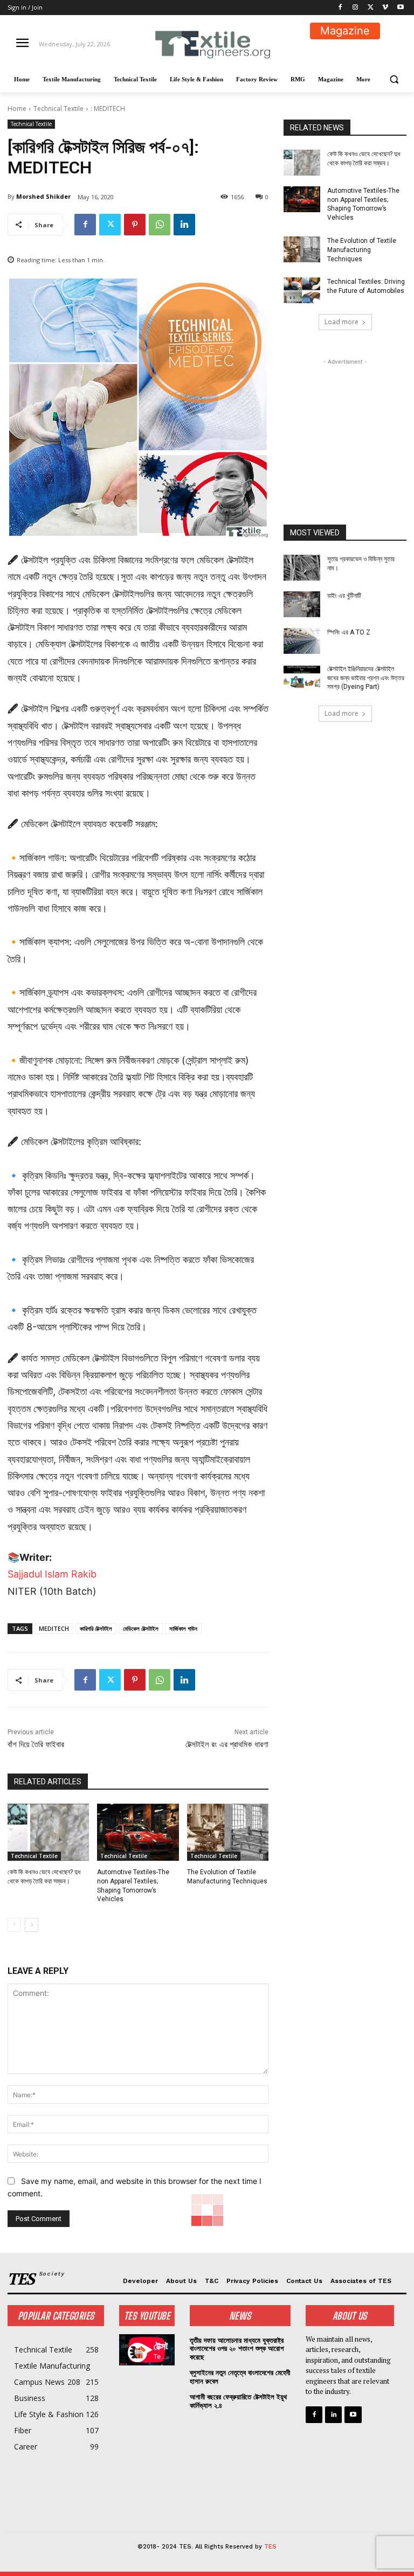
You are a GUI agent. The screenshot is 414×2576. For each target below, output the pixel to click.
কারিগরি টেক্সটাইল (96, 1628)
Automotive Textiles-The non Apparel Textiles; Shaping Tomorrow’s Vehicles (363, 204)
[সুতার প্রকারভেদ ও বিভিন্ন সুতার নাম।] (302, 568)
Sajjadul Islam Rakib (52, 1574)
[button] (394, 79)
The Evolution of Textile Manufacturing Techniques (362, 250)
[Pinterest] (135, 225)
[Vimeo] (385, 8)
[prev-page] (14, 1925)
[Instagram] (356, 8)
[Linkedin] (184, 225)
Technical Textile (58, 109)
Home (17, 109)
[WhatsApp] (160, 225)
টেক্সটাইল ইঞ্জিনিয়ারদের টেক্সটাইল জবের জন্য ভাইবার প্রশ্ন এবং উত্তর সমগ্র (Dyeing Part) (366, 678)
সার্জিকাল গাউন (183, 1628)
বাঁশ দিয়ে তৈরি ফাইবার (36, 1744)
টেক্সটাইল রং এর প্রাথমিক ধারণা (227, 1744)
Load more (341, 322)
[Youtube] (400, 8)
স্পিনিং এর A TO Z (349, 632)
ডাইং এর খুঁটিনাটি (344, 596)
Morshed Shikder (43, 196)
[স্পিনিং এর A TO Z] (302, 641)
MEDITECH (54, 1628)
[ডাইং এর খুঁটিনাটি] (302, 604)
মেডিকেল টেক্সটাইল (141, 1628)
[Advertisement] (345, 421)
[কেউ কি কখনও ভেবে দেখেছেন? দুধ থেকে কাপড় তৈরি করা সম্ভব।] (48, 1832)
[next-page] (32, 1925)
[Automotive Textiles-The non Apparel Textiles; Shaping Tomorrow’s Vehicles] (138, 1832)
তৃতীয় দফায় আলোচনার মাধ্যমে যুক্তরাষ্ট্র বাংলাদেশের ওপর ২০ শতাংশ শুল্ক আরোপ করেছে (237, 2349)
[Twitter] (371, 8)
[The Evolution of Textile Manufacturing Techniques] (228, 1832)
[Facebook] (340, 8)
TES (270, 2547)
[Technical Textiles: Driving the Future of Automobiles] (302, 290)
